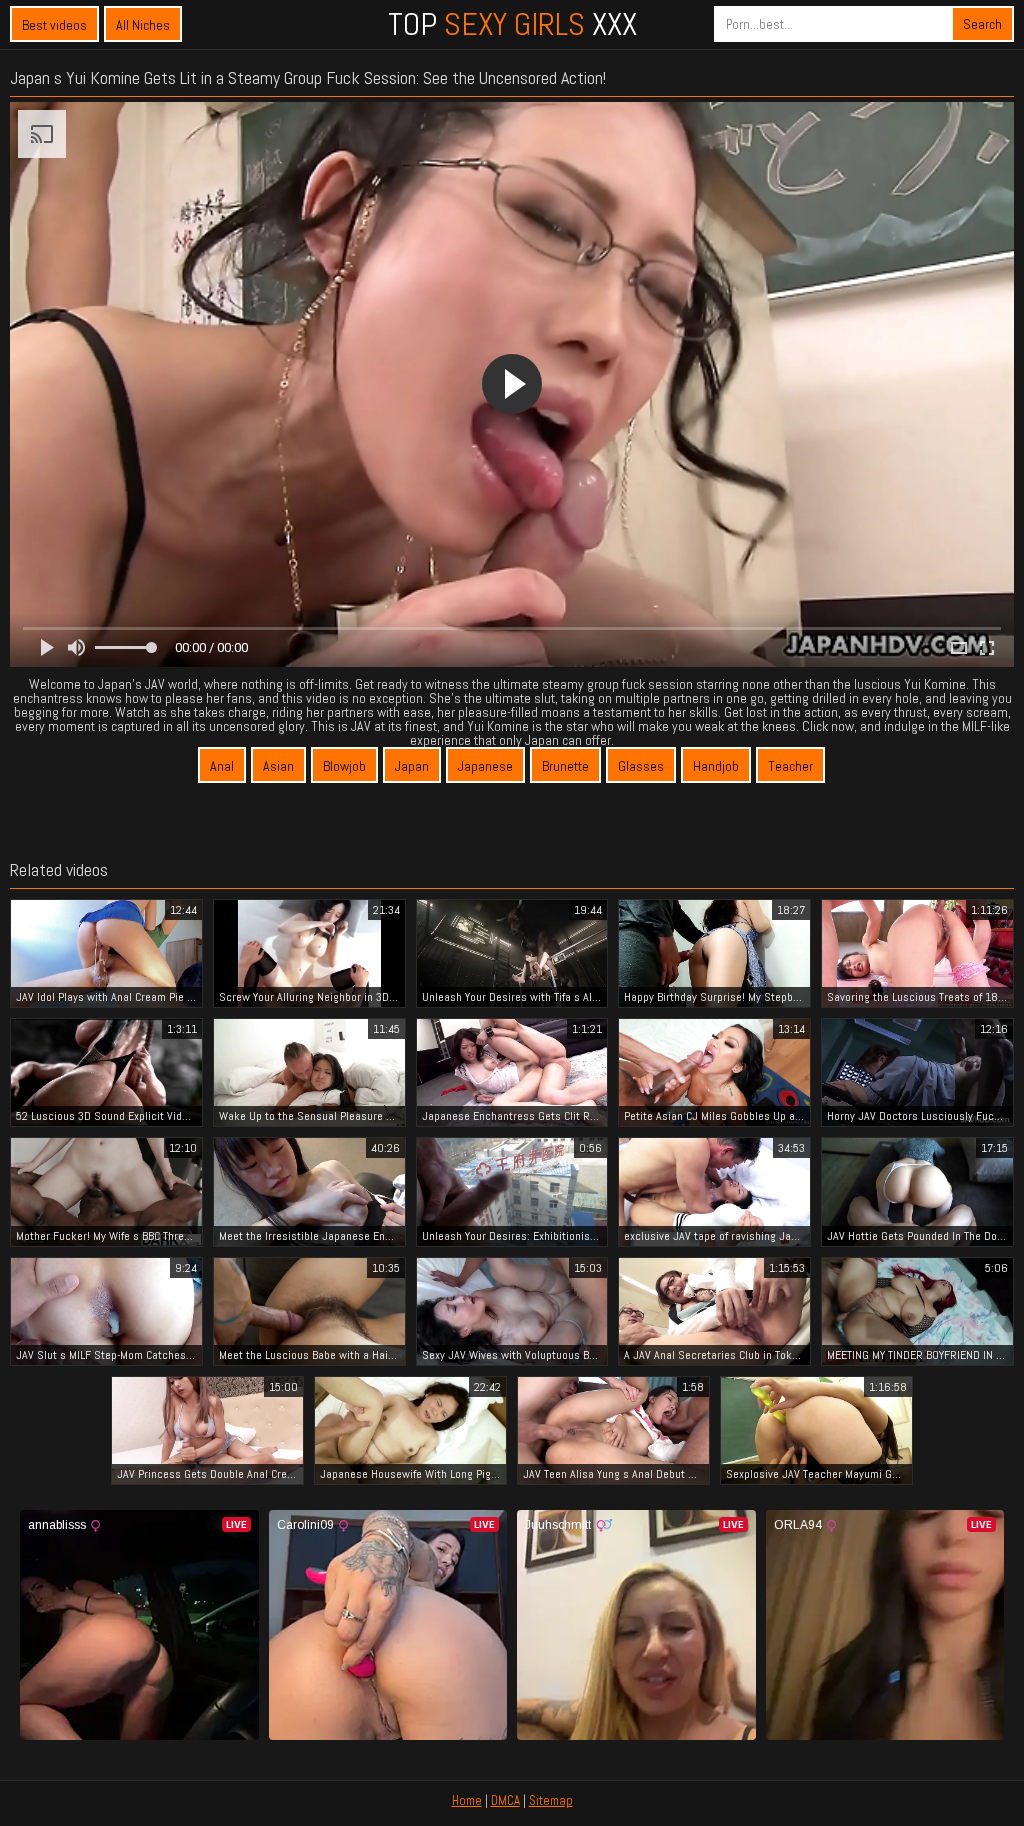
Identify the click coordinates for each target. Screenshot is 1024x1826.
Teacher (790, 766)
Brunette (565, 766)
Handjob (716, 766)
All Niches (143, 25)
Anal (222, 766)
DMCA (505, 1800)
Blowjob (344, 766)
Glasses (641, 766)
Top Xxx (512, 24)
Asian (278, 766)
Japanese (485, 766)
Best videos (54, 25)
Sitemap (551, 1800)
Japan (412, 766)
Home (467, 1800)
